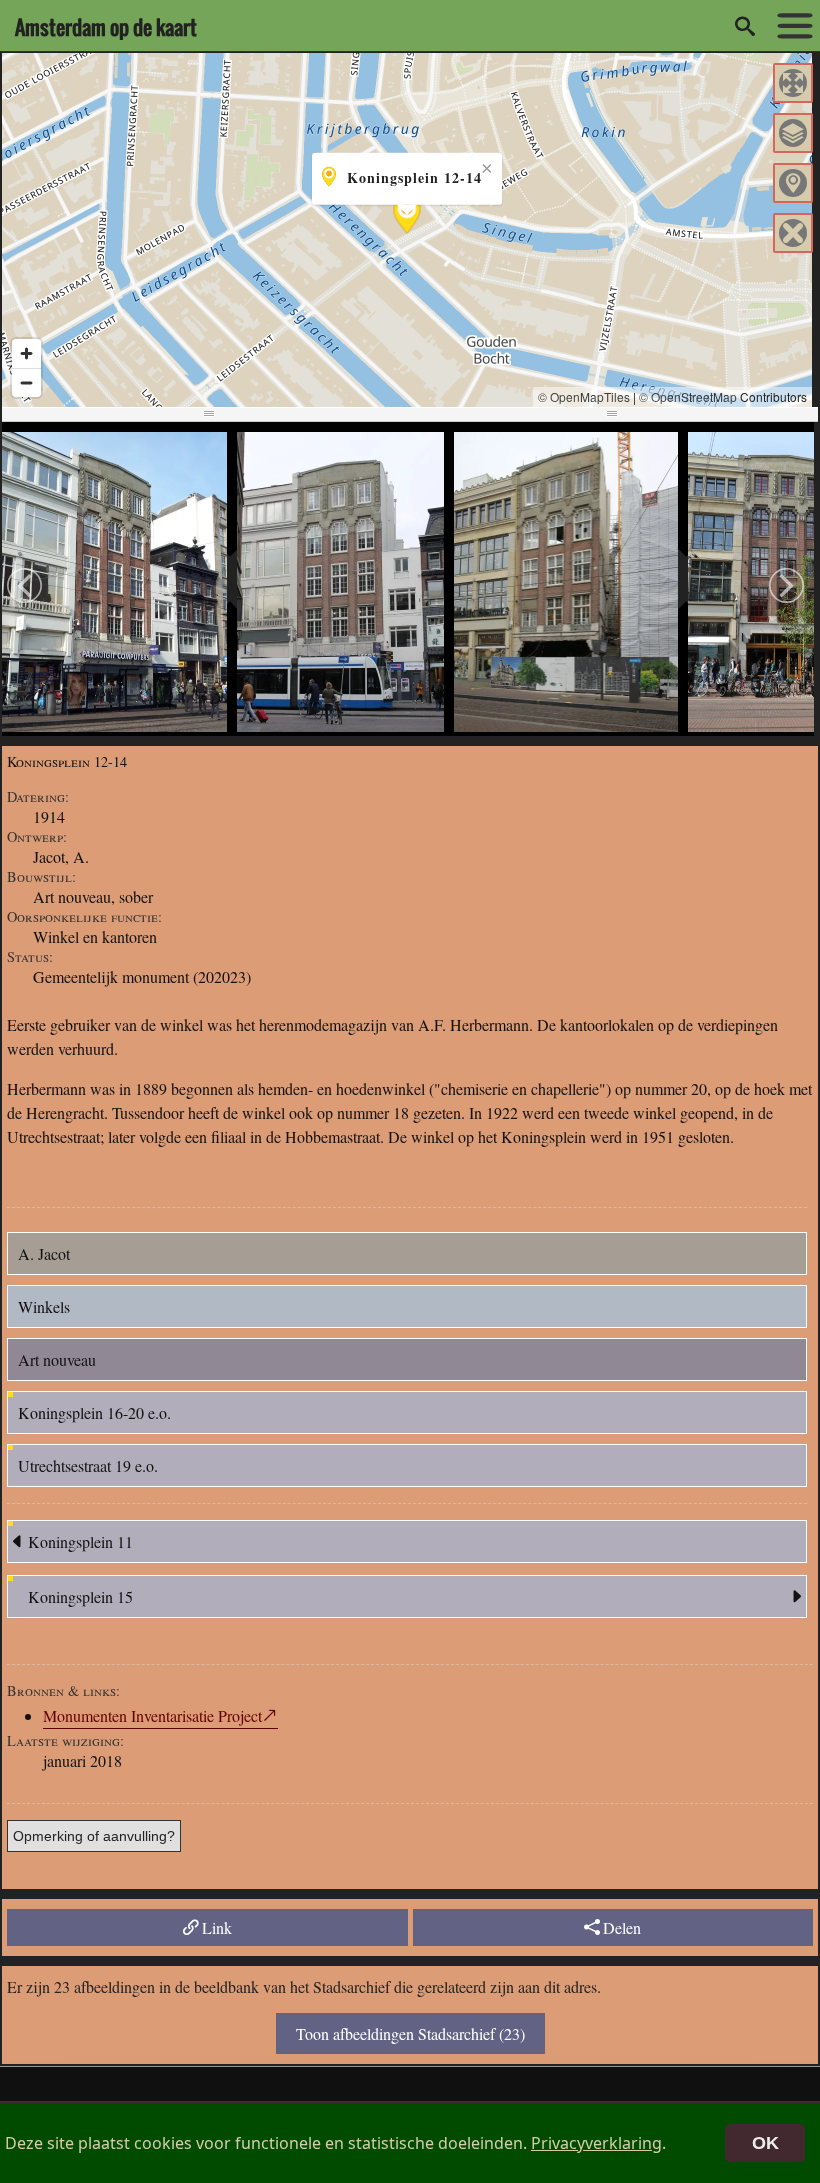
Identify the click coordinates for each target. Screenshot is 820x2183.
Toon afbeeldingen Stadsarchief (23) (410, 2033)
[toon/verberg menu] (790, 26)
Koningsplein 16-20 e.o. (94, 1412)
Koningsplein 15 (80, 1596)
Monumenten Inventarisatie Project (152, 1715)
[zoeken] (745, 26)
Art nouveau (57, 1359)
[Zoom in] (26, 353)
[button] (793, 83)
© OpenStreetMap (688, 396)
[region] (407, 230)
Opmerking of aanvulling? (94, 1836)
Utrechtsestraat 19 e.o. (88, 1465)
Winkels (44, 1306)
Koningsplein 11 (80, 1541)
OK (765, 2143)
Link (217, 1927)
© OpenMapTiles (584, 396)
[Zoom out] (26, 382)
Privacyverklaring (596, 2143)
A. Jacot (44, 1253)
